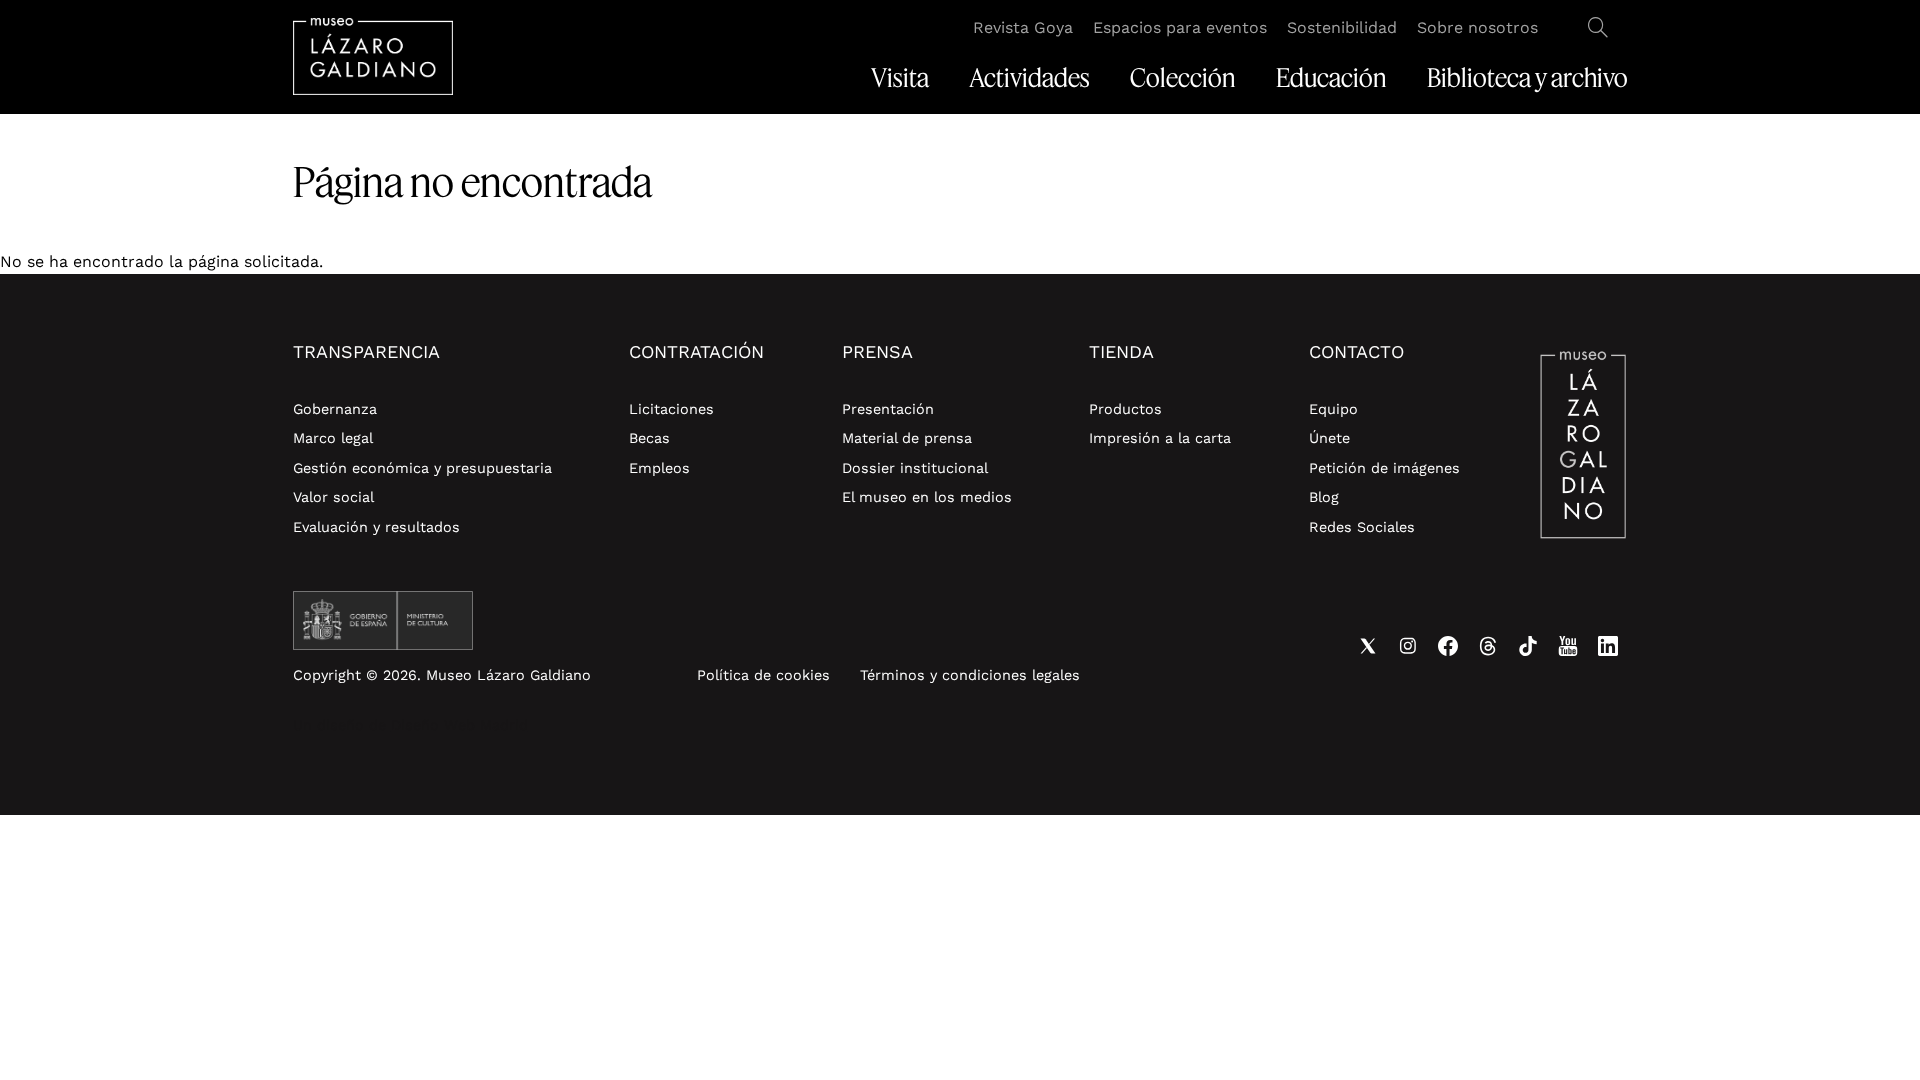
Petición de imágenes (1384, 468)
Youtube (1568, 646)
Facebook (1448, 646)
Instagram (1408, 646)
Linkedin (1608, 646)
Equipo (1333, 409)
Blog (1324, 497)
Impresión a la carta (1160, 438)
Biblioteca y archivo (1527, 78)
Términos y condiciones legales (970, 675)
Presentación (888, 409)
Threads (1488, 646)
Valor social (333, 497)
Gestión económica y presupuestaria (422, 468)
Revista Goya (1023, 27)
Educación (1331, 78)
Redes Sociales (1362, 527)
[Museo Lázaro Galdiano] (373, 56)
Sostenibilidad (1342, 27)
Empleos (659, 468)
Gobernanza (335, 409)
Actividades (1029, 78)
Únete (1329, 438)
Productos (1125, 409)
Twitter (1368, 646)
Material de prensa (907, 438)
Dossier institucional (915, 468)
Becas (649, 438)
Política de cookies (763, 675)
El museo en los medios (927, 497)
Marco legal (333, 438)
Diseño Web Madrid (459, 725)
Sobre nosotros (1477, 27)
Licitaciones (671, 409)
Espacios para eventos (1180, 27)
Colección (1183, 78)
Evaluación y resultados (376, 527)
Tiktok (1528, 646)
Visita (900, 78)
